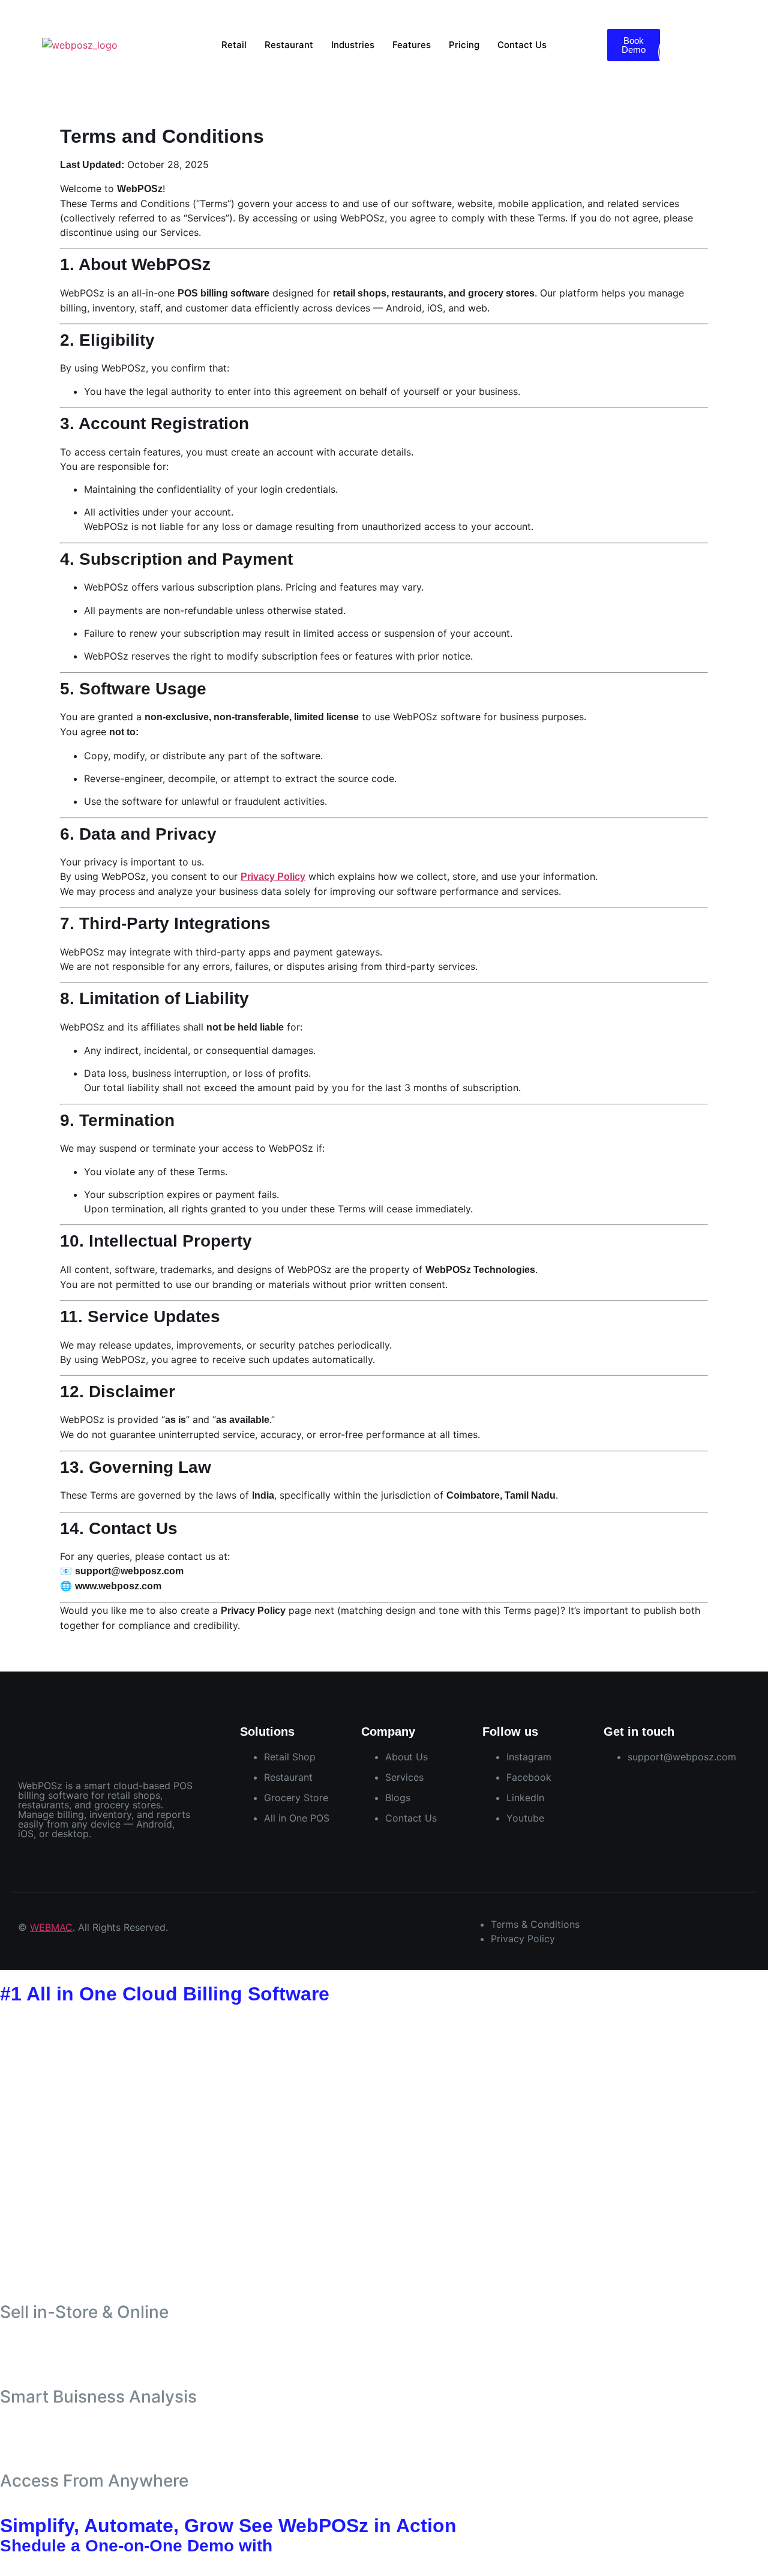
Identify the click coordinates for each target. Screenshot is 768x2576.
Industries (353, 45)
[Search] (735, 52)
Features (412, 45)
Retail (234, 45)
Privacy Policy (273, 877)
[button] (662, 7)
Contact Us (522, 45)
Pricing (464, 45)
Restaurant (289, 45)
